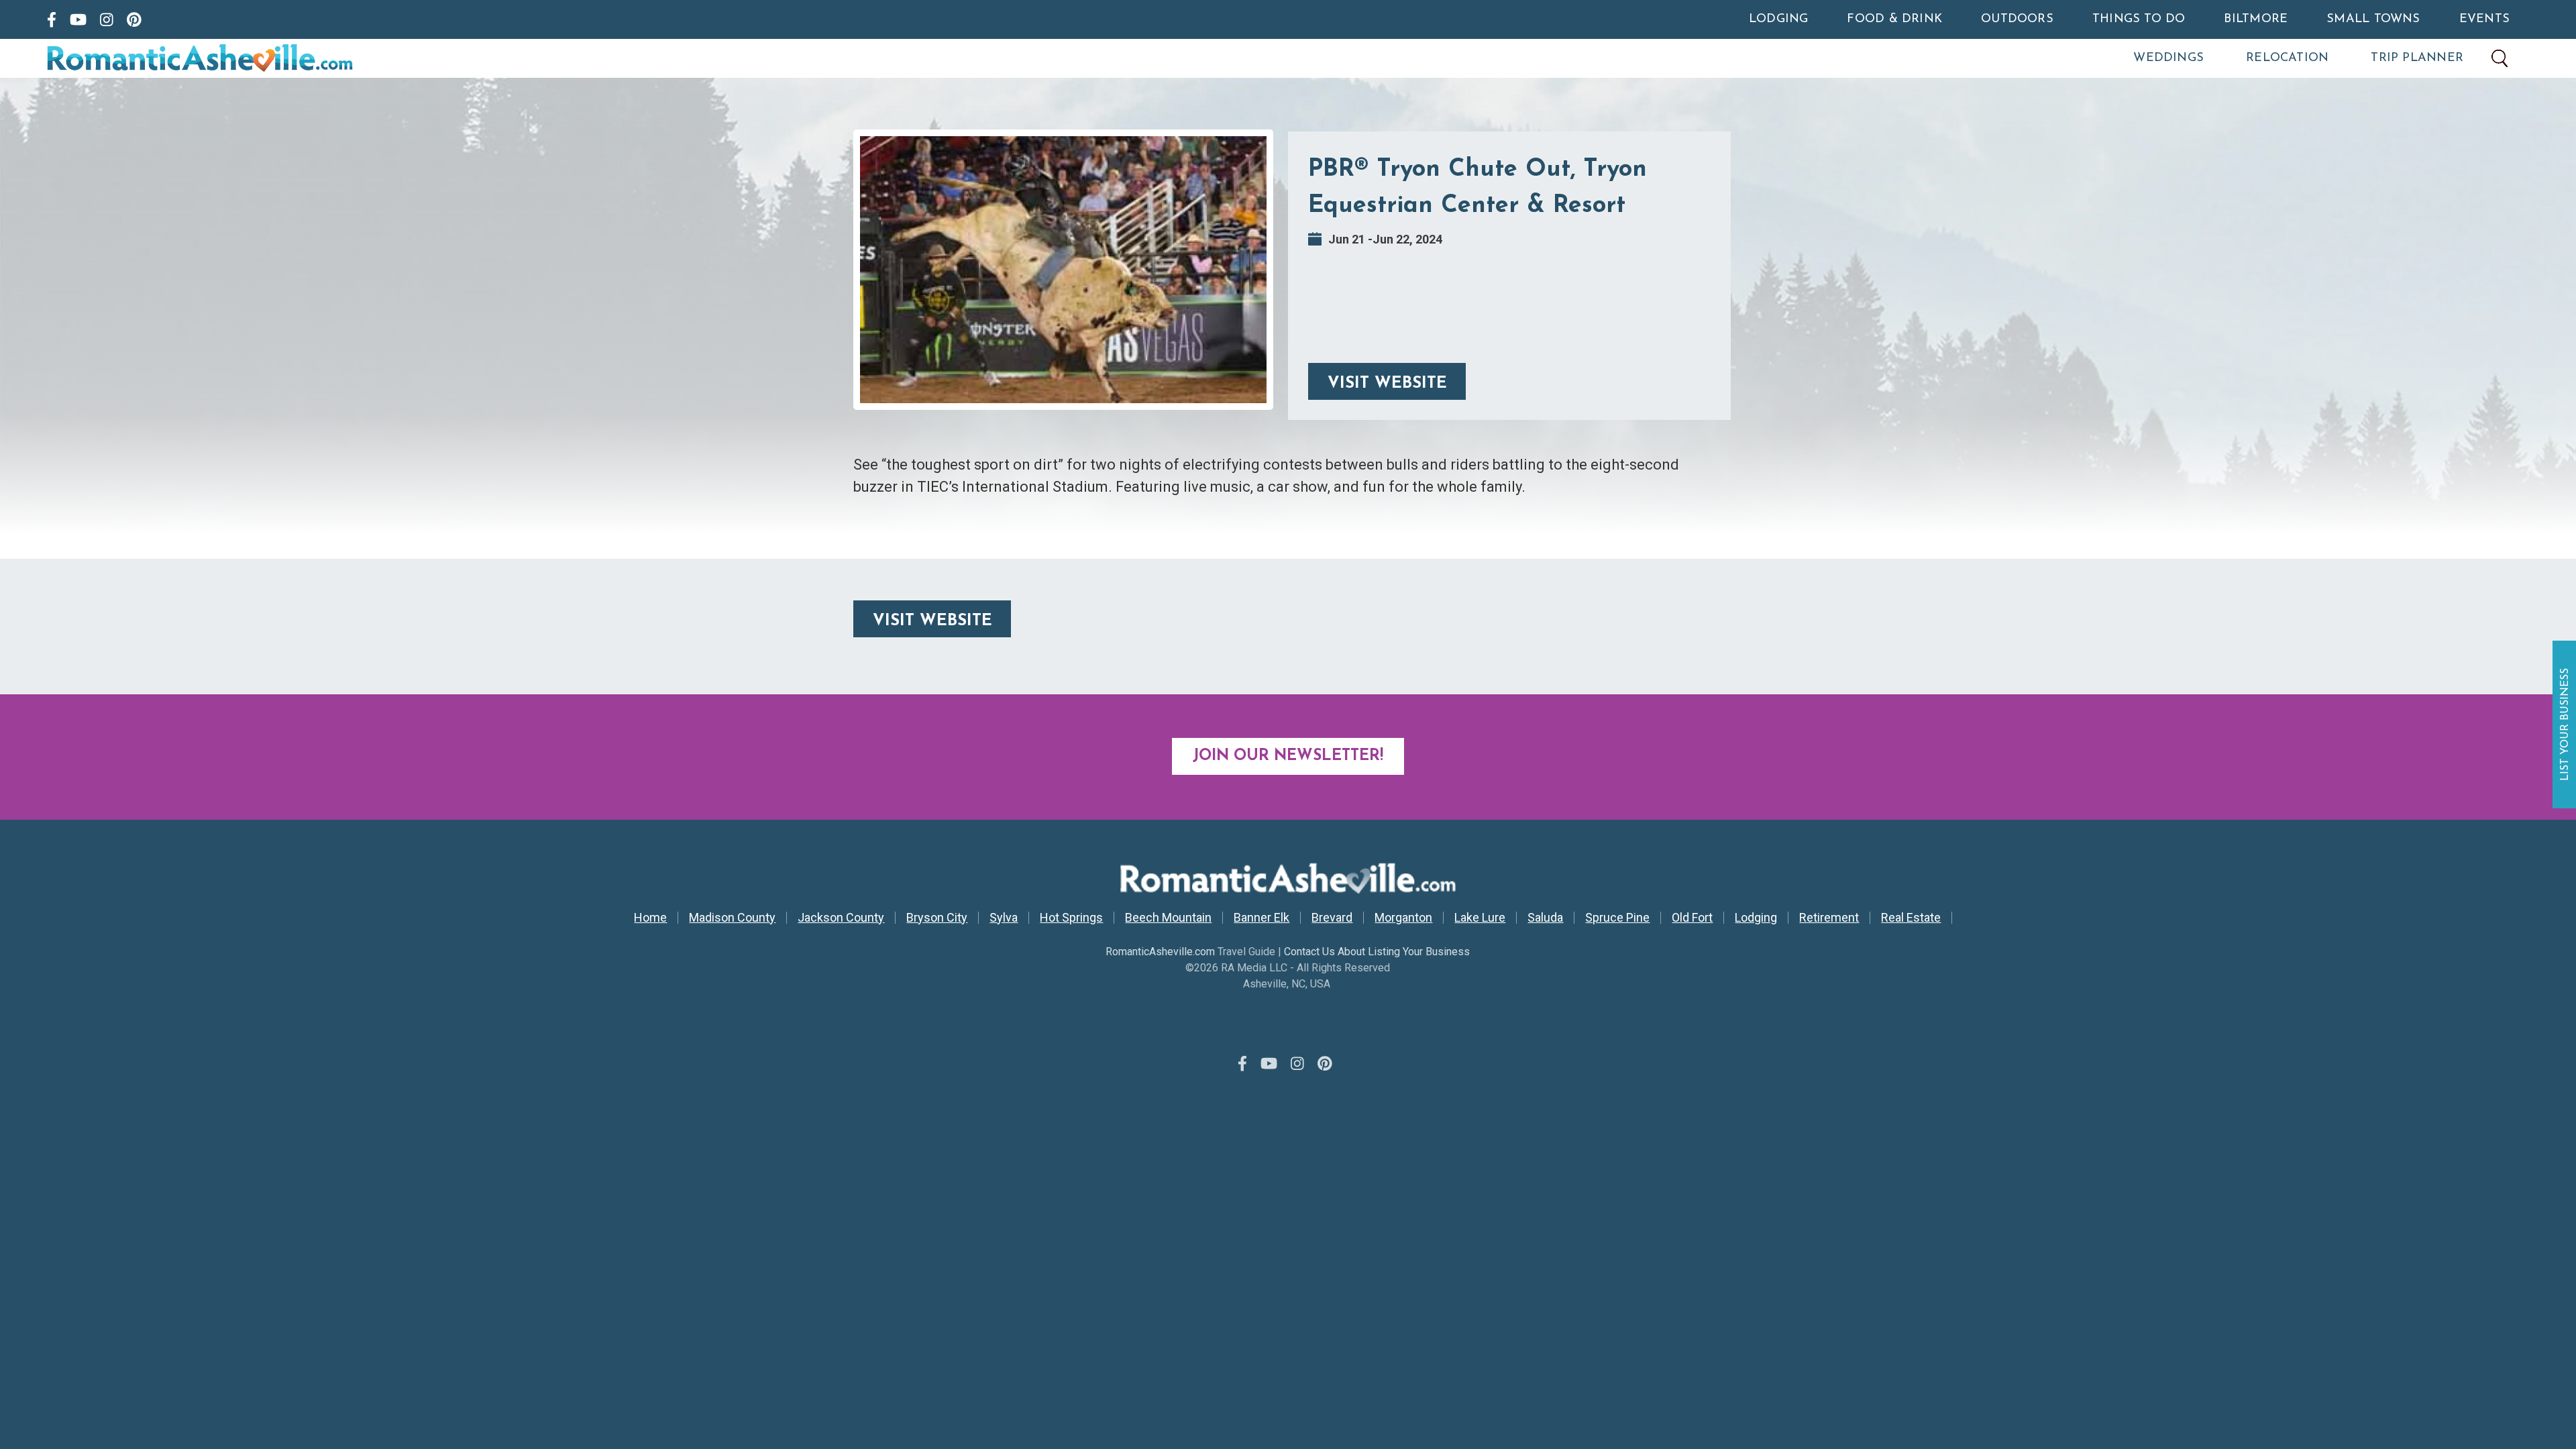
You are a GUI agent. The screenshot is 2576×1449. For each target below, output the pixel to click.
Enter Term (2500, 58)
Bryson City (937, 918)
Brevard (1332, 918)
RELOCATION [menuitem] (2287, 58)
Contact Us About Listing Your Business (1377, 952)
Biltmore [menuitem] (2256, 19)
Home (650, 918)
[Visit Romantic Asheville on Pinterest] (134, 19)
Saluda (1545, 918)
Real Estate (1911, 918)
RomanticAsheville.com (1160, 952)
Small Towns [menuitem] (2373, 19)
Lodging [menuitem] (1779, 19)
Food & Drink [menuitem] (1894, 19)
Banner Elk (1262, 918)
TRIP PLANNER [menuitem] (2417, 58)
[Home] (258, 58)
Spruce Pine (1617, 918)
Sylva (1004, 918)
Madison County (732, 918)
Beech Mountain (1168, 918)
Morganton (1403, 918)
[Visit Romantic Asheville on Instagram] (107, 19)
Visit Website (1387, 384)
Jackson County (841, 918)
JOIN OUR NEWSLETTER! (1288, 756)
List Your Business (2566, 724)
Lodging (1756, 918)
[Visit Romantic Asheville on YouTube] (78, 19)
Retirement (1829, 918)
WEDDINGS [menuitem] (2168, 58)
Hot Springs (1071, 918)
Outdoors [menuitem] (2017, 19)
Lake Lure (1480, 918)
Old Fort (1692, 918)
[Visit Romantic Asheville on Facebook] (52, 19)
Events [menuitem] (2484, 19)
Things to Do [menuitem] (2139, 19)
